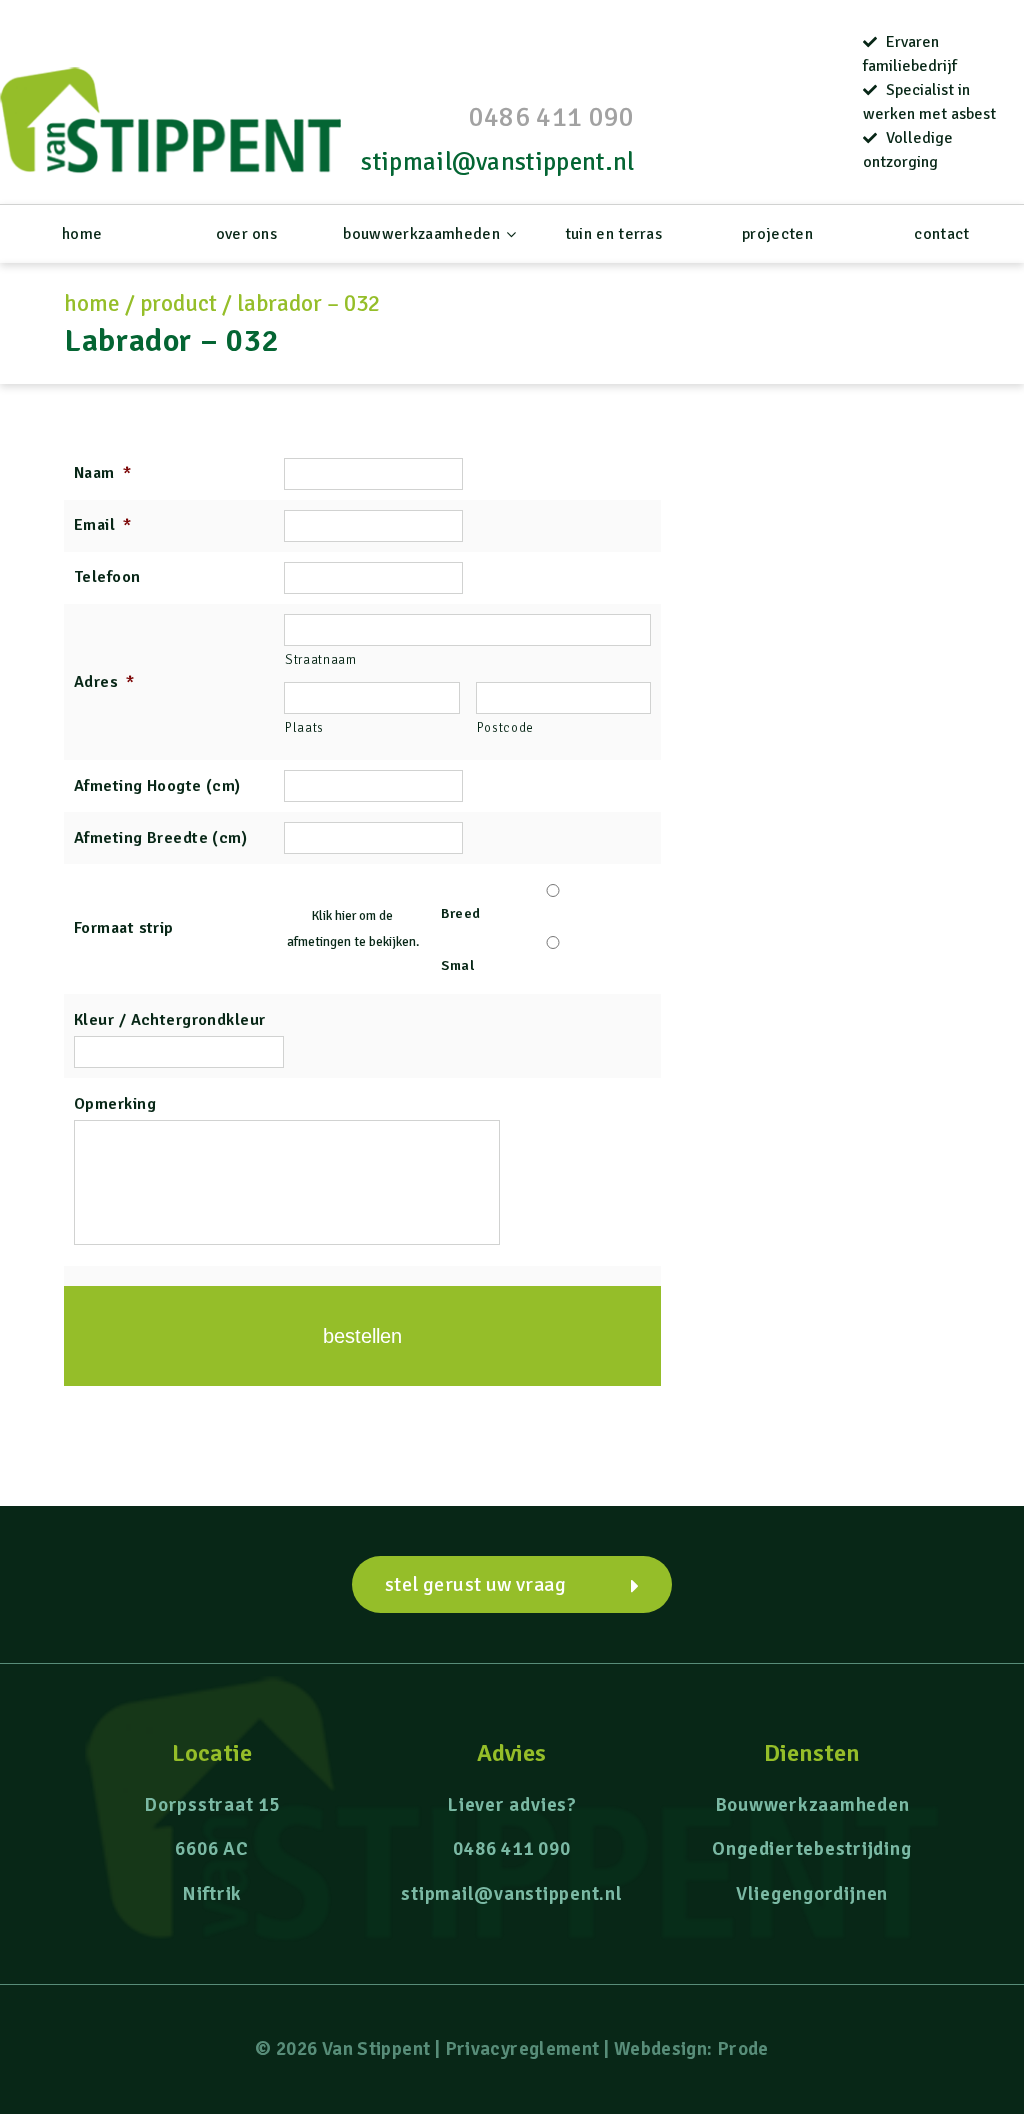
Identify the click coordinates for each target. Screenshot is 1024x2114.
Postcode (505, 728)
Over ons (247, 234)
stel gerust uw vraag (475, 1584)
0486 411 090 (552, 117)
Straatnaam (321, 660)
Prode (743, 2049)
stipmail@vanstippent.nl (497, 161)
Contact (941, 234)
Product (178, 303)
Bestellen (362, 1336)
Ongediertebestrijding (811, 1849)
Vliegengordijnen (812, 1894)
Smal (457, 965)
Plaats (304, 728)
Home (82, 234)
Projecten (777, 234)
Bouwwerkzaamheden (421, 234)
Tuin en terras (613, 234)
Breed (460, 913)
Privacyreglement (522, 2049)
